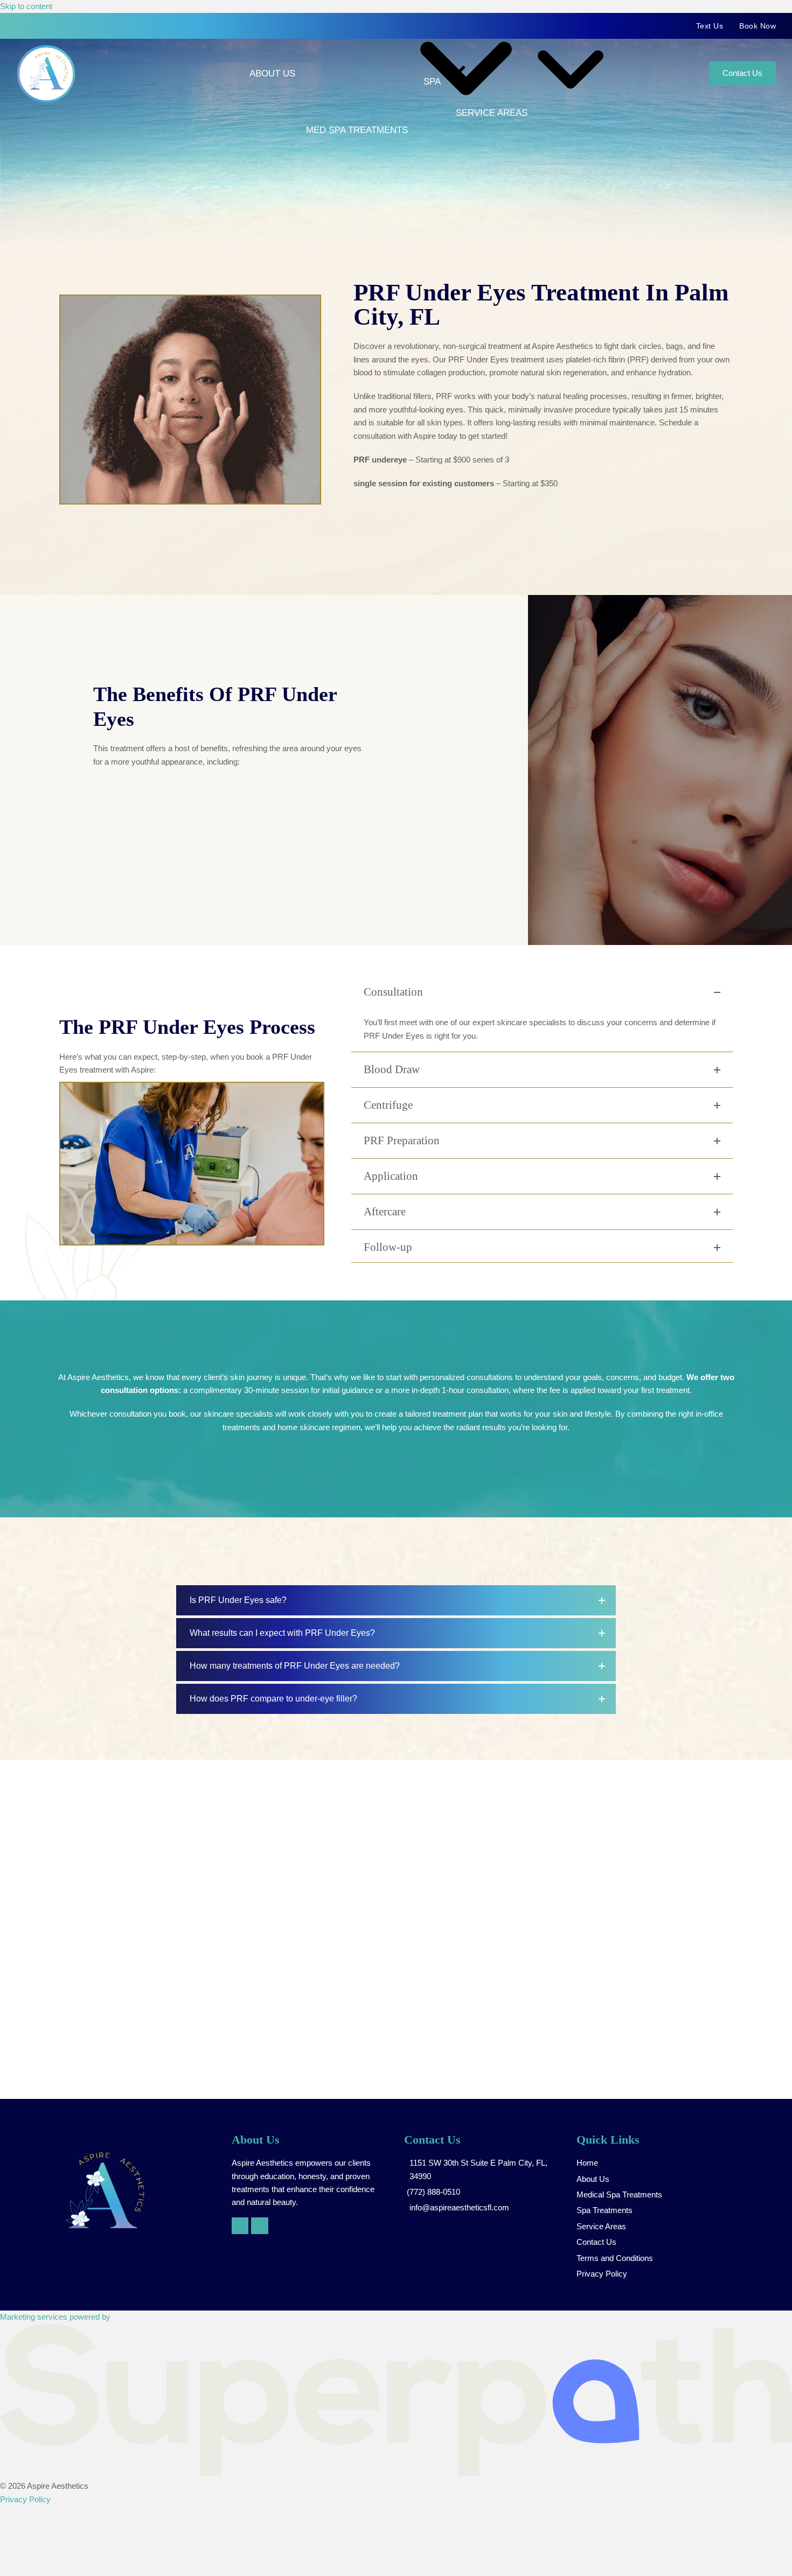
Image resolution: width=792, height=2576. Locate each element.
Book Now (758, 26)
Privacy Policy (25, 2499)
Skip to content (26, 6)
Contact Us (742, 73)
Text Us (710, 26)
